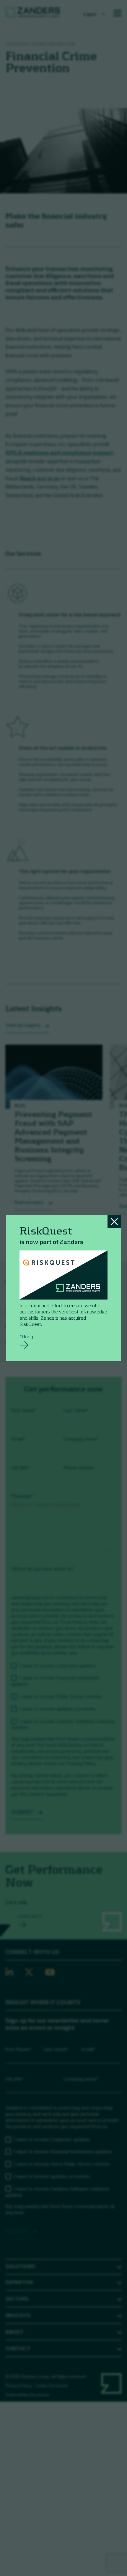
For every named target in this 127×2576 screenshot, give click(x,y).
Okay (26, 1336)
